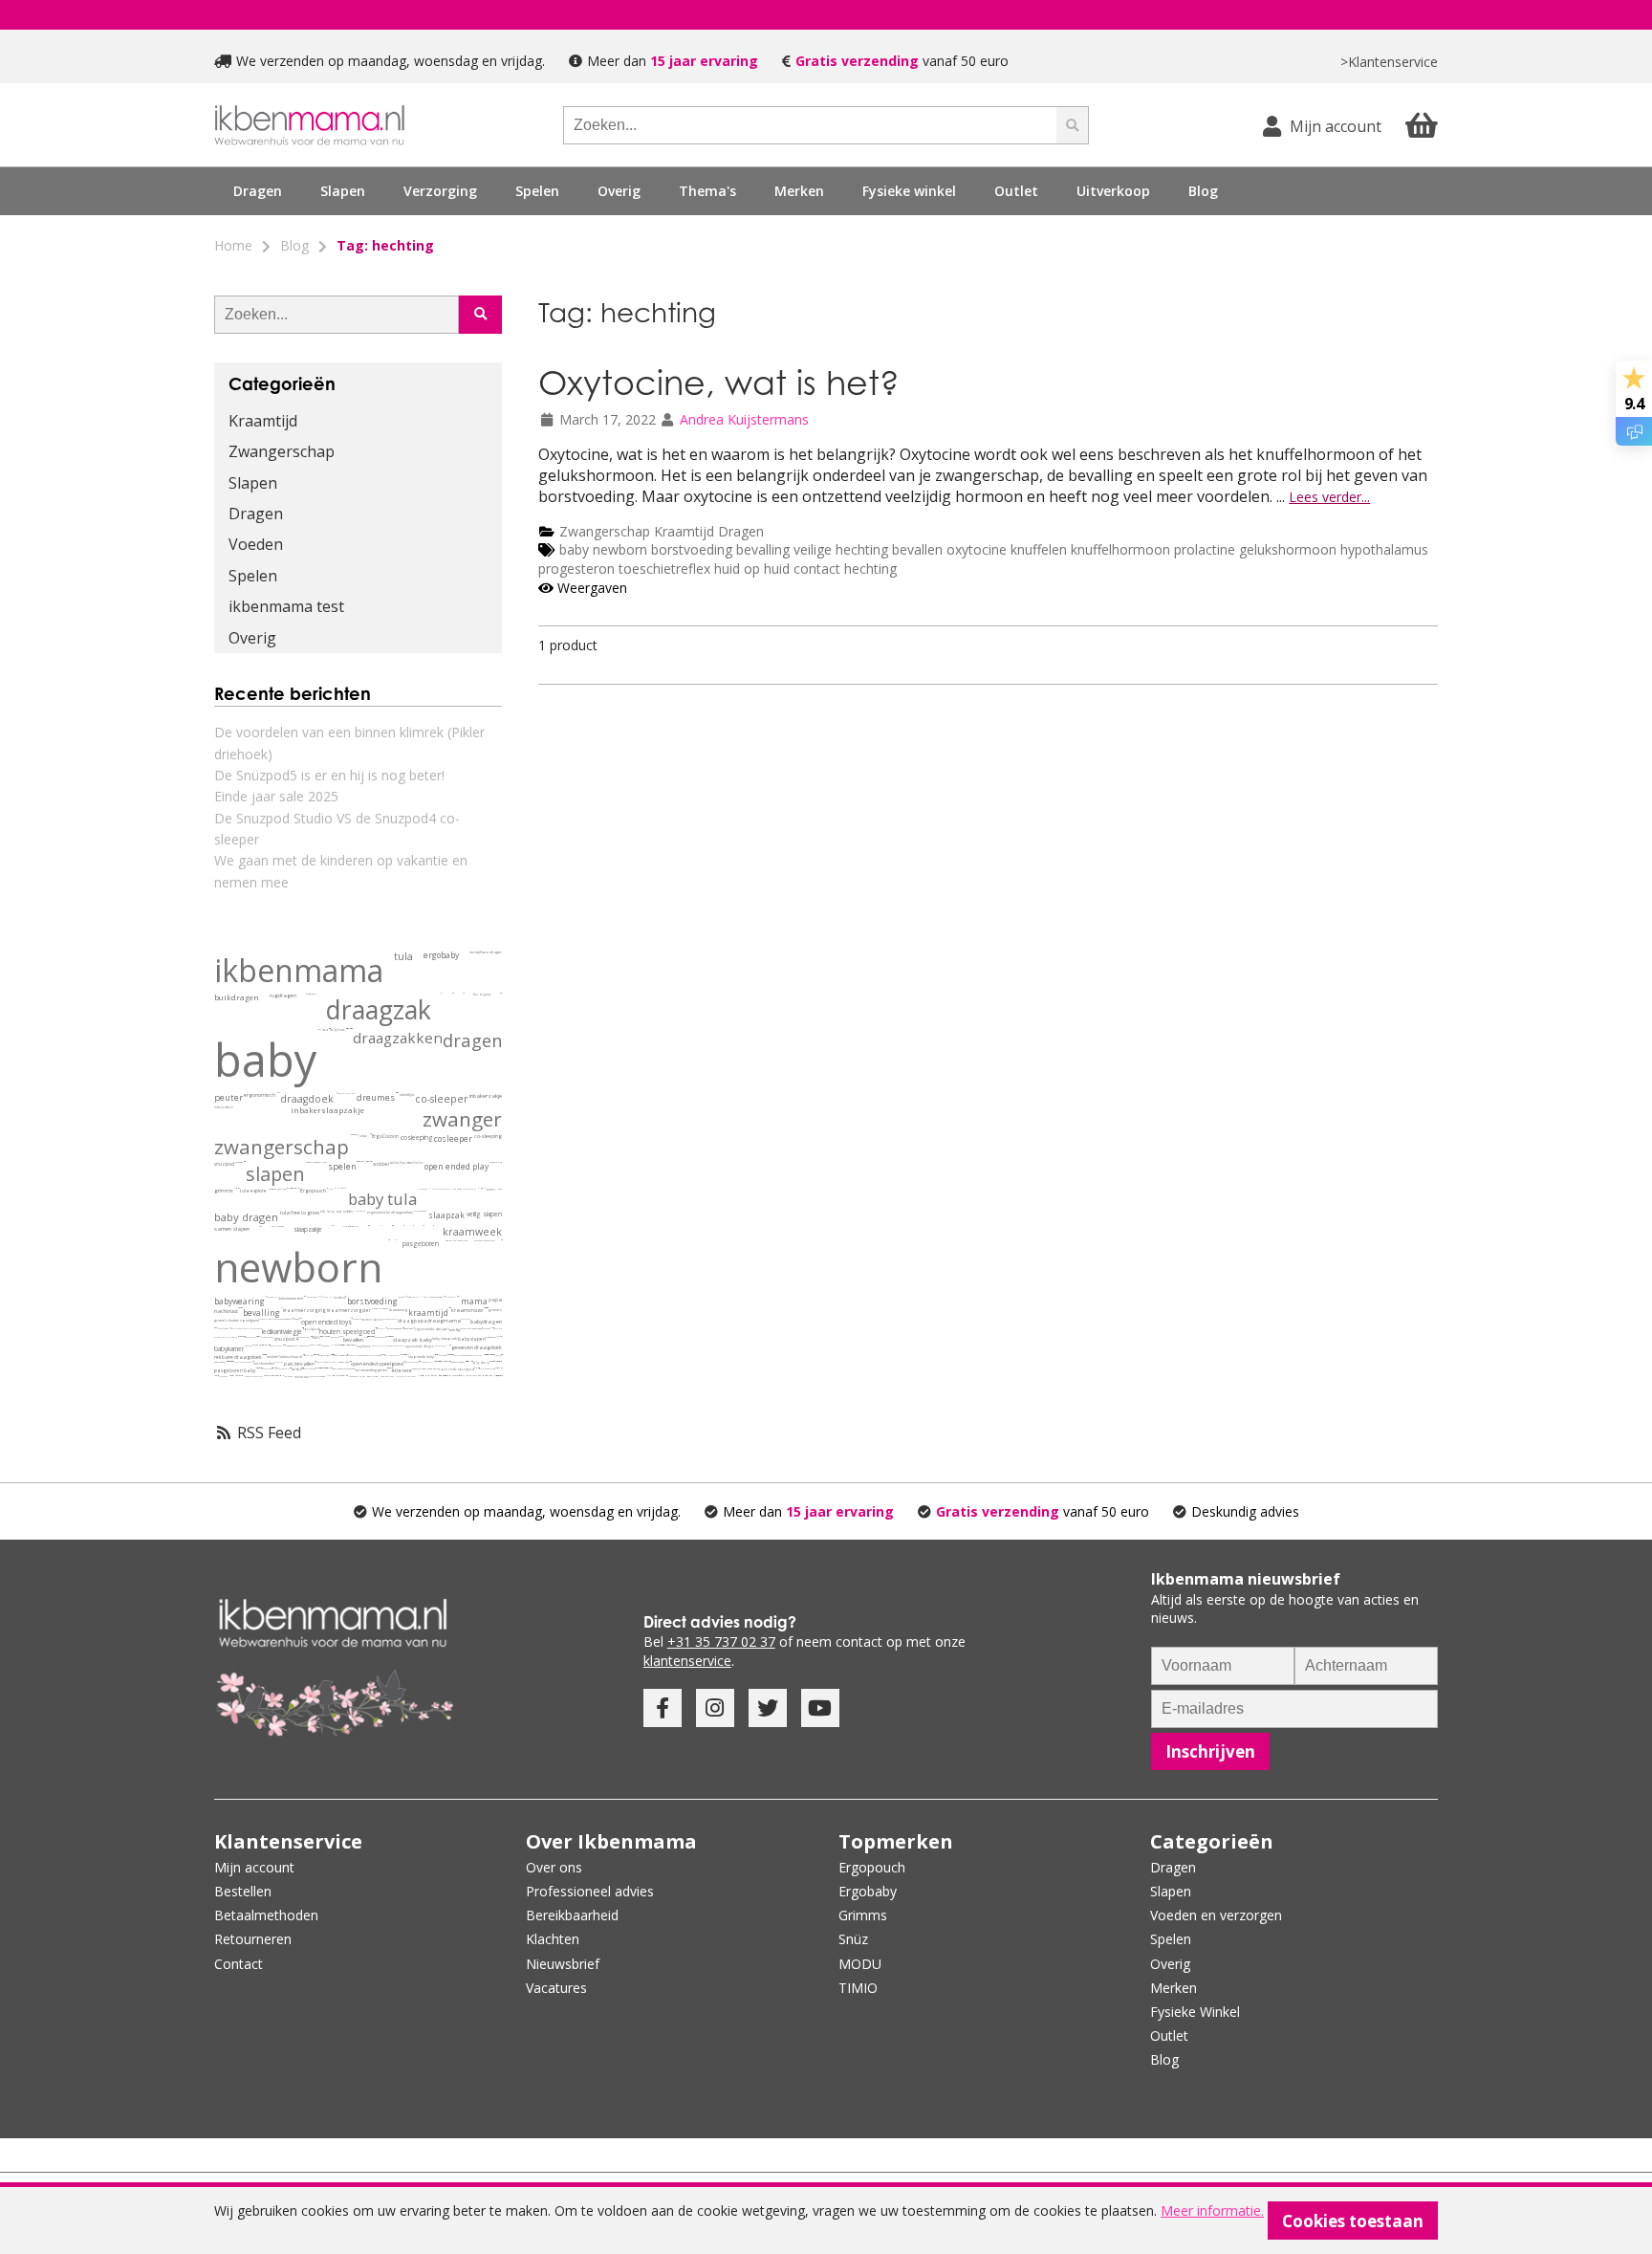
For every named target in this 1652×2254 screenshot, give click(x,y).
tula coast (457, 1189)
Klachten (553, 1939)
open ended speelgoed (377, 1364)
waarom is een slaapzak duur (498, 1361)
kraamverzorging (304, 1310)
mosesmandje (237, 1376)
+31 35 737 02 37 (721, 1641)
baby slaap (481, 1363)
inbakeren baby (276, 1346)
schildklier (337, 1345)
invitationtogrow (394, 1329)
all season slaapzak (484, 1355)
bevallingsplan (340, 1356)
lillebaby (337, 1188)
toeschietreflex (666, 569)
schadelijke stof (320, 1345)
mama (474, 1301)
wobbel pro (321, 1362)
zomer (491, 1190)
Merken (1174, 1988)
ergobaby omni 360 (277, 1189)
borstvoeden (264, 1363)
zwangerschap (282, 1147)
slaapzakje (308, 1229)
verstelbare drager (486, 952)
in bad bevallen (324, 1368)
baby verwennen (309, 1368)
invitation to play (283, 1368)
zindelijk (450, 1376)
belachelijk (345, 1188)
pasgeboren (421, 1244)
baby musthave (250, 1337)
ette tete (402, 1371)
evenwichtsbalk (432, 1376)
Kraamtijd (684, 531)
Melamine (317, 1345)
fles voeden (223, 1376)
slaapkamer (491, 1337)
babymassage (380, 1337)
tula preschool (327, 1368)
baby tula (382, 1199)
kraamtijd (428, 1313)
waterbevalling (322, 1368)
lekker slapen (331, 1355)
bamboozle (368, 1161)
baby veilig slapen (258, 1368)
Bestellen (243, 1891)
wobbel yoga (309, 1355)
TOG (261, 1226)
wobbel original (331, 1362)
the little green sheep (253, 1328)
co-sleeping (488, 1137)
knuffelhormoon (1122, 549)
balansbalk (428, 1376)
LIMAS (380, 1225)
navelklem (260, 1336)
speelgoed (311, 1329)
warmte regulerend (474, 1355)
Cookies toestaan (1353, 2221)
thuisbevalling (353, 1355)
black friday (324, 1356)
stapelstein (417, 1369)
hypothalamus (1384, 549)
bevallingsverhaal (392, 1355)
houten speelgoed (347, 1332)
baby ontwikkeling (349, 1345)
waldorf (297, 1369)
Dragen (741, 531)
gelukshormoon (1290, 549)
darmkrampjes (313, 1297)
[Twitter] (768, 1708)
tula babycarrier (351, 1226)
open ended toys (326, 1322)
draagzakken (398, 1038)
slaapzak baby (413, 1340)
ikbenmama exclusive (239, 1336)
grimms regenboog (496, 1368)
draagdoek (307, 1099)
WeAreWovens (370, 1134)
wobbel (381, 1164)
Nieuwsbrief (563, 1964)
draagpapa (413, 1321)
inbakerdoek (224, 1107)
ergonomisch (260, 1095)
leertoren (400, 1376)
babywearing (239, 1301)
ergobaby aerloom (332, 1368)
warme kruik (256, 1368)
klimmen (328, 1376)
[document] (826, 2221)
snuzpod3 (239, 1162)
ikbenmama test (286, 606)
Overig (252, 638)
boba (319, 1029)
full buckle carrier (449, 1345)
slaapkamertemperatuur (451, 1355)
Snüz (853, 1939)
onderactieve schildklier (344, 1345)
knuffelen (1041, 549)
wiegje (293, 1332)
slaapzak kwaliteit (495, 1361)
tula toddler (345, 1212)
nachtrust (226, 1311)
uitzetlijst (407, 1094)
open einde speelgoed (456, 1369)
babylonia (337, 1030)
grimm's (495, 1310)
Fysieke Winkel (1195, 2012)
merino (248, 1346)
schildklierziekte (339, 1345)
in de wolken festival (295, 1188)
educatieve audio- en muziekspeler (446, 1376)
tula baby (327, 1212)
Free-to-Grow (423, 1189)
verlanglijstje (324, 1336)
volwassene (235, 1188)
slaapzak (446, 1215)
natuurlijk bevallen (341, 1336)
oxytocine (978, 549)
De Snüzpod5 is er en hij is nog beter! (329, 775)
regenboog (443, 1355)
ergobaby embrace (391, 1319)
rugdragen (283, 996)
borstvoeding (692, 549)
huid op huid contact (779, 569)
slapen (275, 1174)
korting (362, 1376)
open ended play (456, 1166)
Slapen (253, 483)
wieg (224, 1362)
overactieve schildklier (342, 1345)
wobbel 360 (501, 1368)
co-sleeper (442, 1099)
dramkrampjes (354, 1345)
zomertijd (444, 1361)
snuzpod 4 (286, 1339)
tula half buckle (221, 1337)
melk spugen (391, 1368)
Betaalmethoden (266, 1915)
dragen (472, 1040)
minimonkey (341, 1188)
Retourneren (253, 1939)
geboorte (355, 1135)
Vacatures (556, 1988)
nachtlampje (217, 1328)
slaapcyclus (401, 1355)
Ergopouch (313, 1191)
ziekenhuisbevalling (366, 1355)
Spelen (253, 576)
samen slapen (232, 1229)
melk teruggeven (389, 1368)
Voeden (256, 544)
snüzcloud (498, 1328)
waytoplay (293, 1318)
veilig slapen (484, 1214)
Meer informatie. (1212, 2210)
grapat (296, 1319)
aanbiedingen (354, 1376)
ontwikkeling (358, 1319)
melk (491, 1328)
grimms (224, 1191)
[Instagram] (715, 1708)
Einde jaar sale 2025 (276, 796)
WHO (421, 1296)
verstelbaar (350, 1093)
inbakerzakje (486, 1096)
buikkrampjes (305, 1296)
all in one (365, 1161)
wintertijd (441, 1361)
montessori (302, 1377)
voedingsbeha (304, 1346)
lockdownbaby (383, 1355)
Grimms (863, 1915)
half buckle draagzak (263, 1355)
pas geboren (335, 1337)
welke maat (278, 1093)
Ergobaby (868, 1891)
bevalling (763, 549)
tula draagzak (420, 1211)
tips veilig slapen (260, 1368)
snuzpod (224, 1164)
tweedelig (362, 1161)
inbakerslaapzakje (327, 1110)
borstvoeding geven (371, 1370)
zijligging (268, 1345)
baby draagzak (441, 1346)
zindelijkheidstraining (458, 1376)
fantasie (493, 1162)
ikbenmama (299, 970)
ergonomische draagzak (432, 1329)
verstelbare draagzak (441, 1189)
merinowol (326, 1346)
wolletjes (333, 1345)
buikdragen (237, 997)
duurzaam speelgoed (487, 1368)
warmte (497, 1336)
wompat (350, 1029)
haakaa (325, 1297)
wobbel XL (499, 1368)
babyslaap (218, 1362)
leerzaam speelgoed (439, 1376)
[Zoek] (1073, 125)
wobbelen (416, 1163)
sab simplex (386, 1336)
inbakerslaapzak (457, 1362)
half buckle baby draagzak (265, 1355)
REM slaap (407, 1355)
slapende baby (421, 1357)
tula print (360, 1211)
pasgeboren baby (235, 1370)
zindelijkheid (454, 1376)
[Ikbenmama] (310, 125)
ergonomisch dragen (419, 1346)
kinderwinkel (491, 1376)
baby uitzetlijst (438, 1355)
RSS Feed (267, 1433)
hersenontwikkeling (436, 1355)
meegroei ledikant (493, 1355)
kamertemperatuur (449, 1361)
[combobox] (810, 125)
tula (403, 956)
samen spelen (373, 1320)
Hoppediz (392, 1225)
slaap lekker (255, 1345)
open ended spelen (431, 1369)
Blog (1203, 191)
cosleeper (453, 1138)
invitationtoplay (284, 1319)
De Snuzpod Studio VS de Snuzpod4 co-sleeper (337, 829)
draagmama (444, 1321)
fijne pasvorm (501, 1361)
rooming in (413, 1297)
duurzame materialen (484, 1241)
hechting (870, 569)
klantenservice (687, 1661)
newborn (622, 549)
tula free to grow (300, 1213)
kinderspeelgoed (387, 1376)
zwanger (462, 1119)
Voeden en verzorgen (1216, 1915)
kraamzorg (398, 1310)
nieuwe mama (458, 1296)
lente (500, 1189)
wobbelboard (400, 1163)
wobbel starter (215, 1376)
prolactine (1206, 549)
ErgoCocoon (385, 1136)
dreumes (376, 1098)
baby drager (399, 1346)
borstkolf (340, 1298)
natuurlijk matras (238, 1328)
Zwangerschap (605, 531)
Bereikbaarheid (572, 1915)
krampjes (320, 1296)
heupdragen (311, 994)
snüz (363, 1136)
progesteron (578, 569)
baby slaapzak (445, 1338)
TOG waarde (278, 1226)
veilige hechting (843, 549)
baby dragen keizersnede (344, 1369)
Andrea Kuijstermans (744, 419)
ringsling (341, 1093)
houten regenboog (412, 1362)
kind (500, 1162)
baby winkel (373, 1377)
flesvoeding (486, 1328)
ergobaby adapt (267, 1337)
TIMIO (316, 1338)
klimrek (289, 1377)
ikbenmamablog (489, 1355)
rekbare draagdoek (238, 1357)
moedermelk (292, 1346)
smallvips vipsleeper (470, 1361)
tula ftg (455, 1330)
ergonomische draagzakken (390, 1212)
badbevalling (316, 1368)
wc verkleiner (467, 1376)
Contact (239, 1964)
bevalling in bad (318, 1368)
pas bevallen (299, 1364)
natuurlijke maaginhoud (471, 1329)
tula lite (329, 1368)
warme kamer (500, 1336)
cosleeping (417, 1138)
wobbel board (344, 1362)
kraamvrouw (467, 1311)
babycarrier (466, 1319)
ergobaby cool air (469, 1189)
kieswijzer (333, 1225)
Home (233, 245)
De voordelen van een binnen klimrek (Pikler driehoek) (349, 743)
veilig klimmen (474, 1376)
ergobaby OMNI (427, 1362)
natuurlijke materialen (456, 1241)
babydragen (486, 1322)
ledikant (272, 1332)
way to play (381, 1328)
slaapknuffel (451, 1297)
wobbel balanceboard (284, 1357)
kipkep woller (272, 1297)
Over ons (554, 1867)
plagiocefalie (260, 1345)
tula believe (242, 1336)
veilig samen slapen (433, 1297)
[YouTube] (820, 1708)
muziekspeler (435, 1376)
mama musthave (317, 1355)
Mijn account (254, 1867)
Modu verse (272, 1319)
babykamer (229, 1349)
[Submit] (480, 315)
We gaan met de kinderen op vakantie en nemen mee (341, 871)
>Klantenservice (1389, 62)
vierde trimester (380, 1309)
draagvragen (267, 1368)
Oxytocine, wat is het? (719, 382)
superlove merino (460, 1355)
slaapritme (446, 1361)
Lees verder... (1329, 497)
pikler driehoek (318, 1377)
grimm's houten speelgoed (237, 1320)
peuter (228, 1098)
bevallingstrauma (280, 1376)
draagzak (379, 1010)
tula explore (253, 1191)
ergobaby (441, 955)
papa (495, 1300)
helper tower (411, 1376)
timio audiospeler (444, 1376)
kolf (331, 1297)
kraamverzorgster (349, 1310)
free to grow (482, 995)
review (330, 1189)
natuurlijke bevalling (476, 1368)
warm (485, 1188)
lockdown (378, 1355)
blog (366, 1337)
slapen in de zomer (490, 1361)
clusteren (238, 1362)
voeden (309, 1162)
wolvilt (274, 1368)
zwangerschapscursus (254, 1376)
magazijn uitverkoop (486, 1376)
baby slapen (472, 1339)
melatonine (402, 1355)
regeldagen (247, 1362)
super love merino (392, 1336)
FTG (430, 1188)
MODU (263, 1319)
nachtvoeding (223, 1328)
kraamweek (472, 1232)
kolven (402, 1297)
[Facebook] (663, 1708)
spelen (342, 1167)
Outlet (1016, 191)
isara (326, 1030)
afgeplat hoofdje (263, 1345)
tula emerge (232, 1337)
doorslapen (408, 1329)
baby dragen (246, 1217)
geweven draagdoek (477, 1348)
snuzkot (499, 1355)
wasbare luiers (320, 1162)
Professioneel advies (590, 1891)
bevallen (919, 549)
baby (574, 549)
